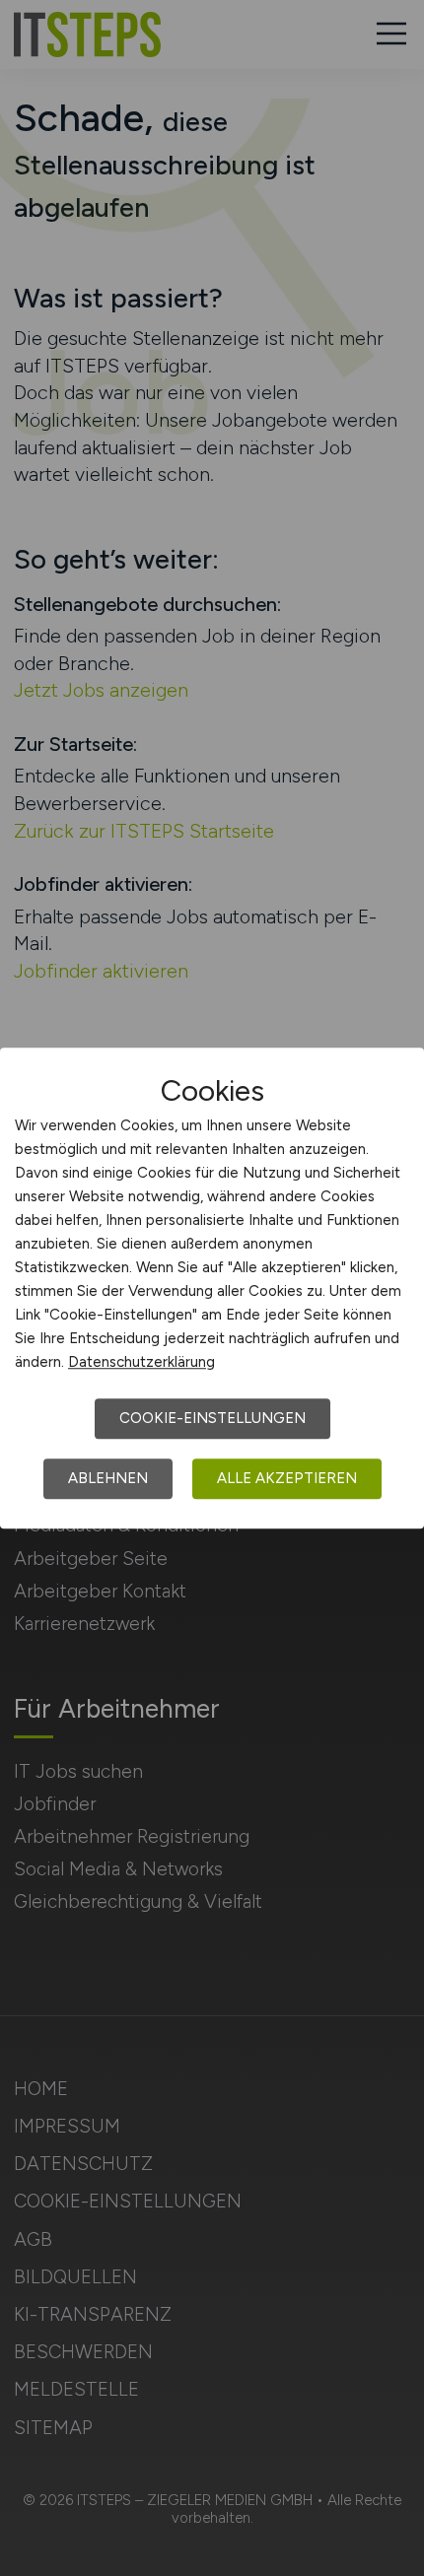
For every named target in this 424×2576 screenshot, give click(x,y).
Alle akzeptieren (287, 1478)
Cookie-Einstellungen (212, 1418)
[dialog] (212, 1288)
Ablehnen (108, 1478)
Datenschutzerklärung (141, 1362)
